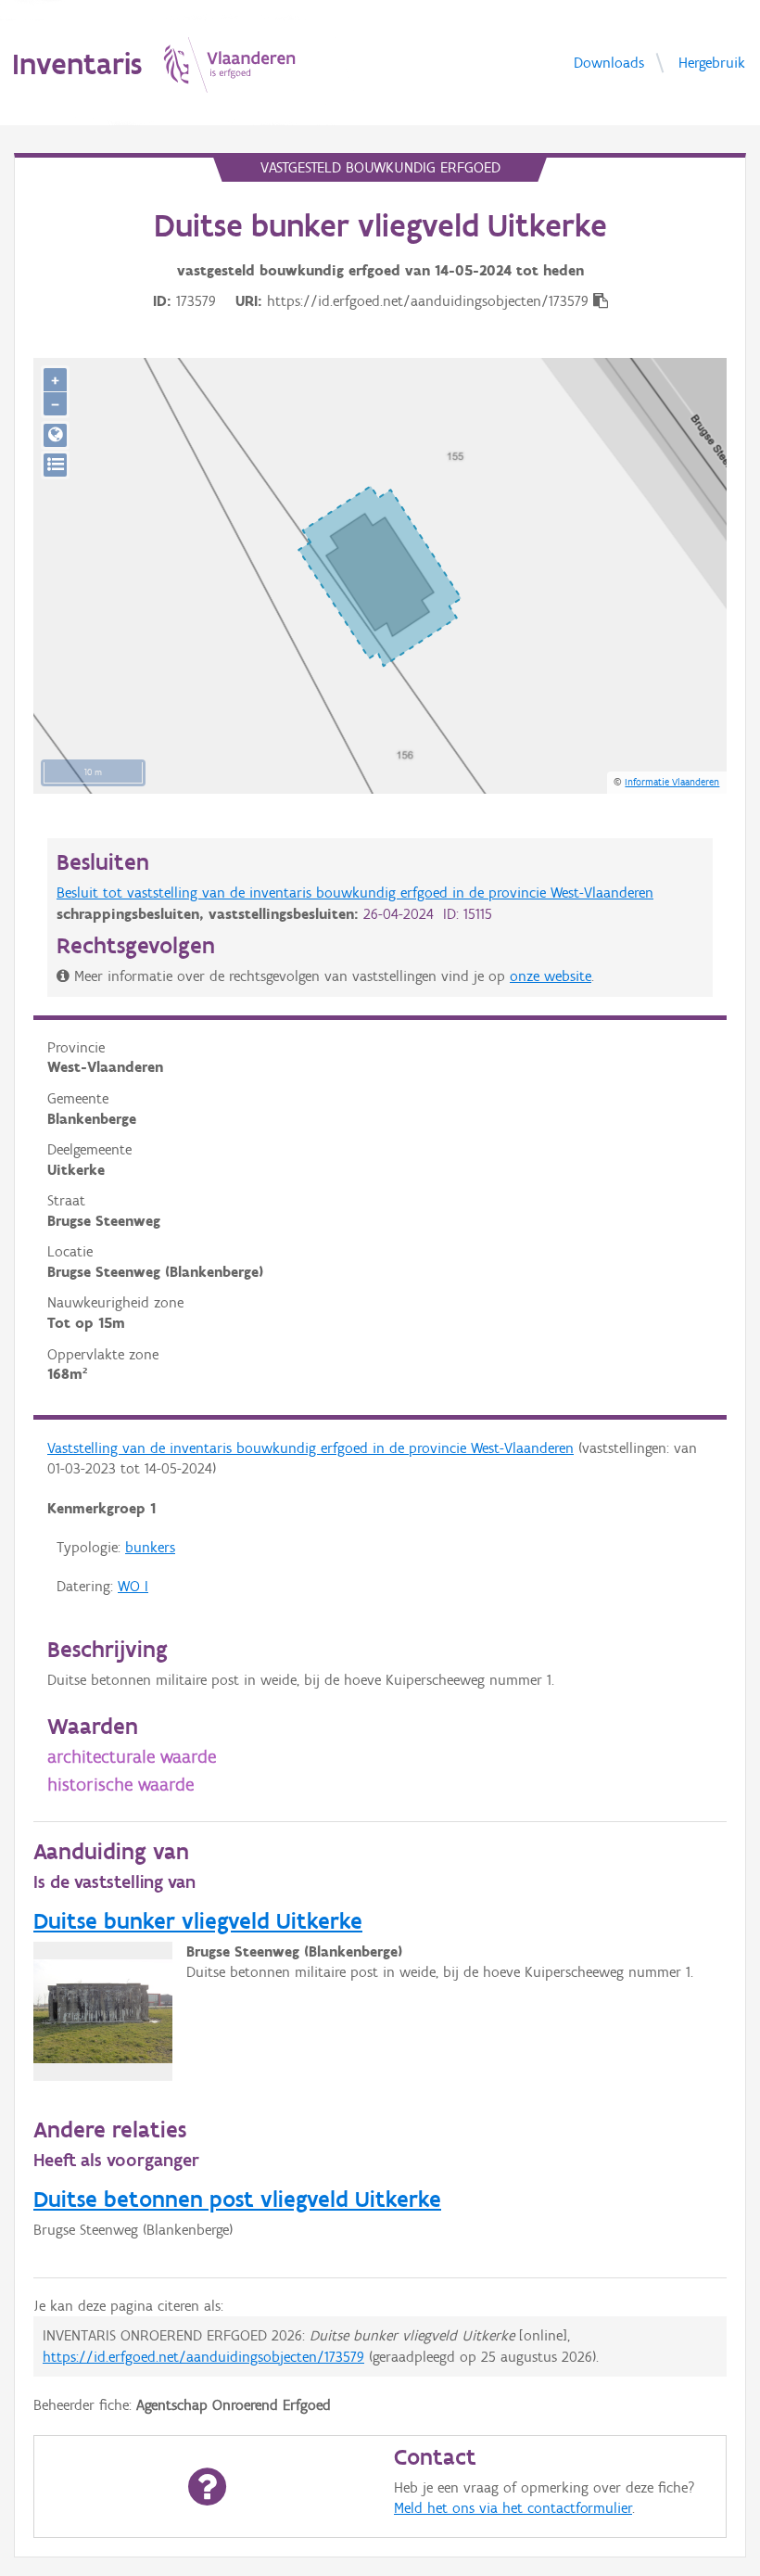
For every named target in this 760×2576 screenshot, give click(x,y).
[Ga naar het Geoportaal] (55, 435)
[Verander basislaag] (55, 465)
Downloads (609, 62)
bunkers (150, 1547)
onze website (551, 976)
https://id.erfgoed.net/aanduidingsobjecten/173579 (203, 2357)
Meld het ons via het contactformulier (513, 2508)
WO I (133, 1586)
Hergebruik (712, 62)
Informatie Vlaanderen (672, 782)
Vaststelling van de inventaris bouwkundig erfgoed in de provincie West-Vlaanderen (310, 1448)
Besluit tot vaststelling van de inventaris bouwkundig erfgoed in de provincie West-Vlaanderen (355, 893)
